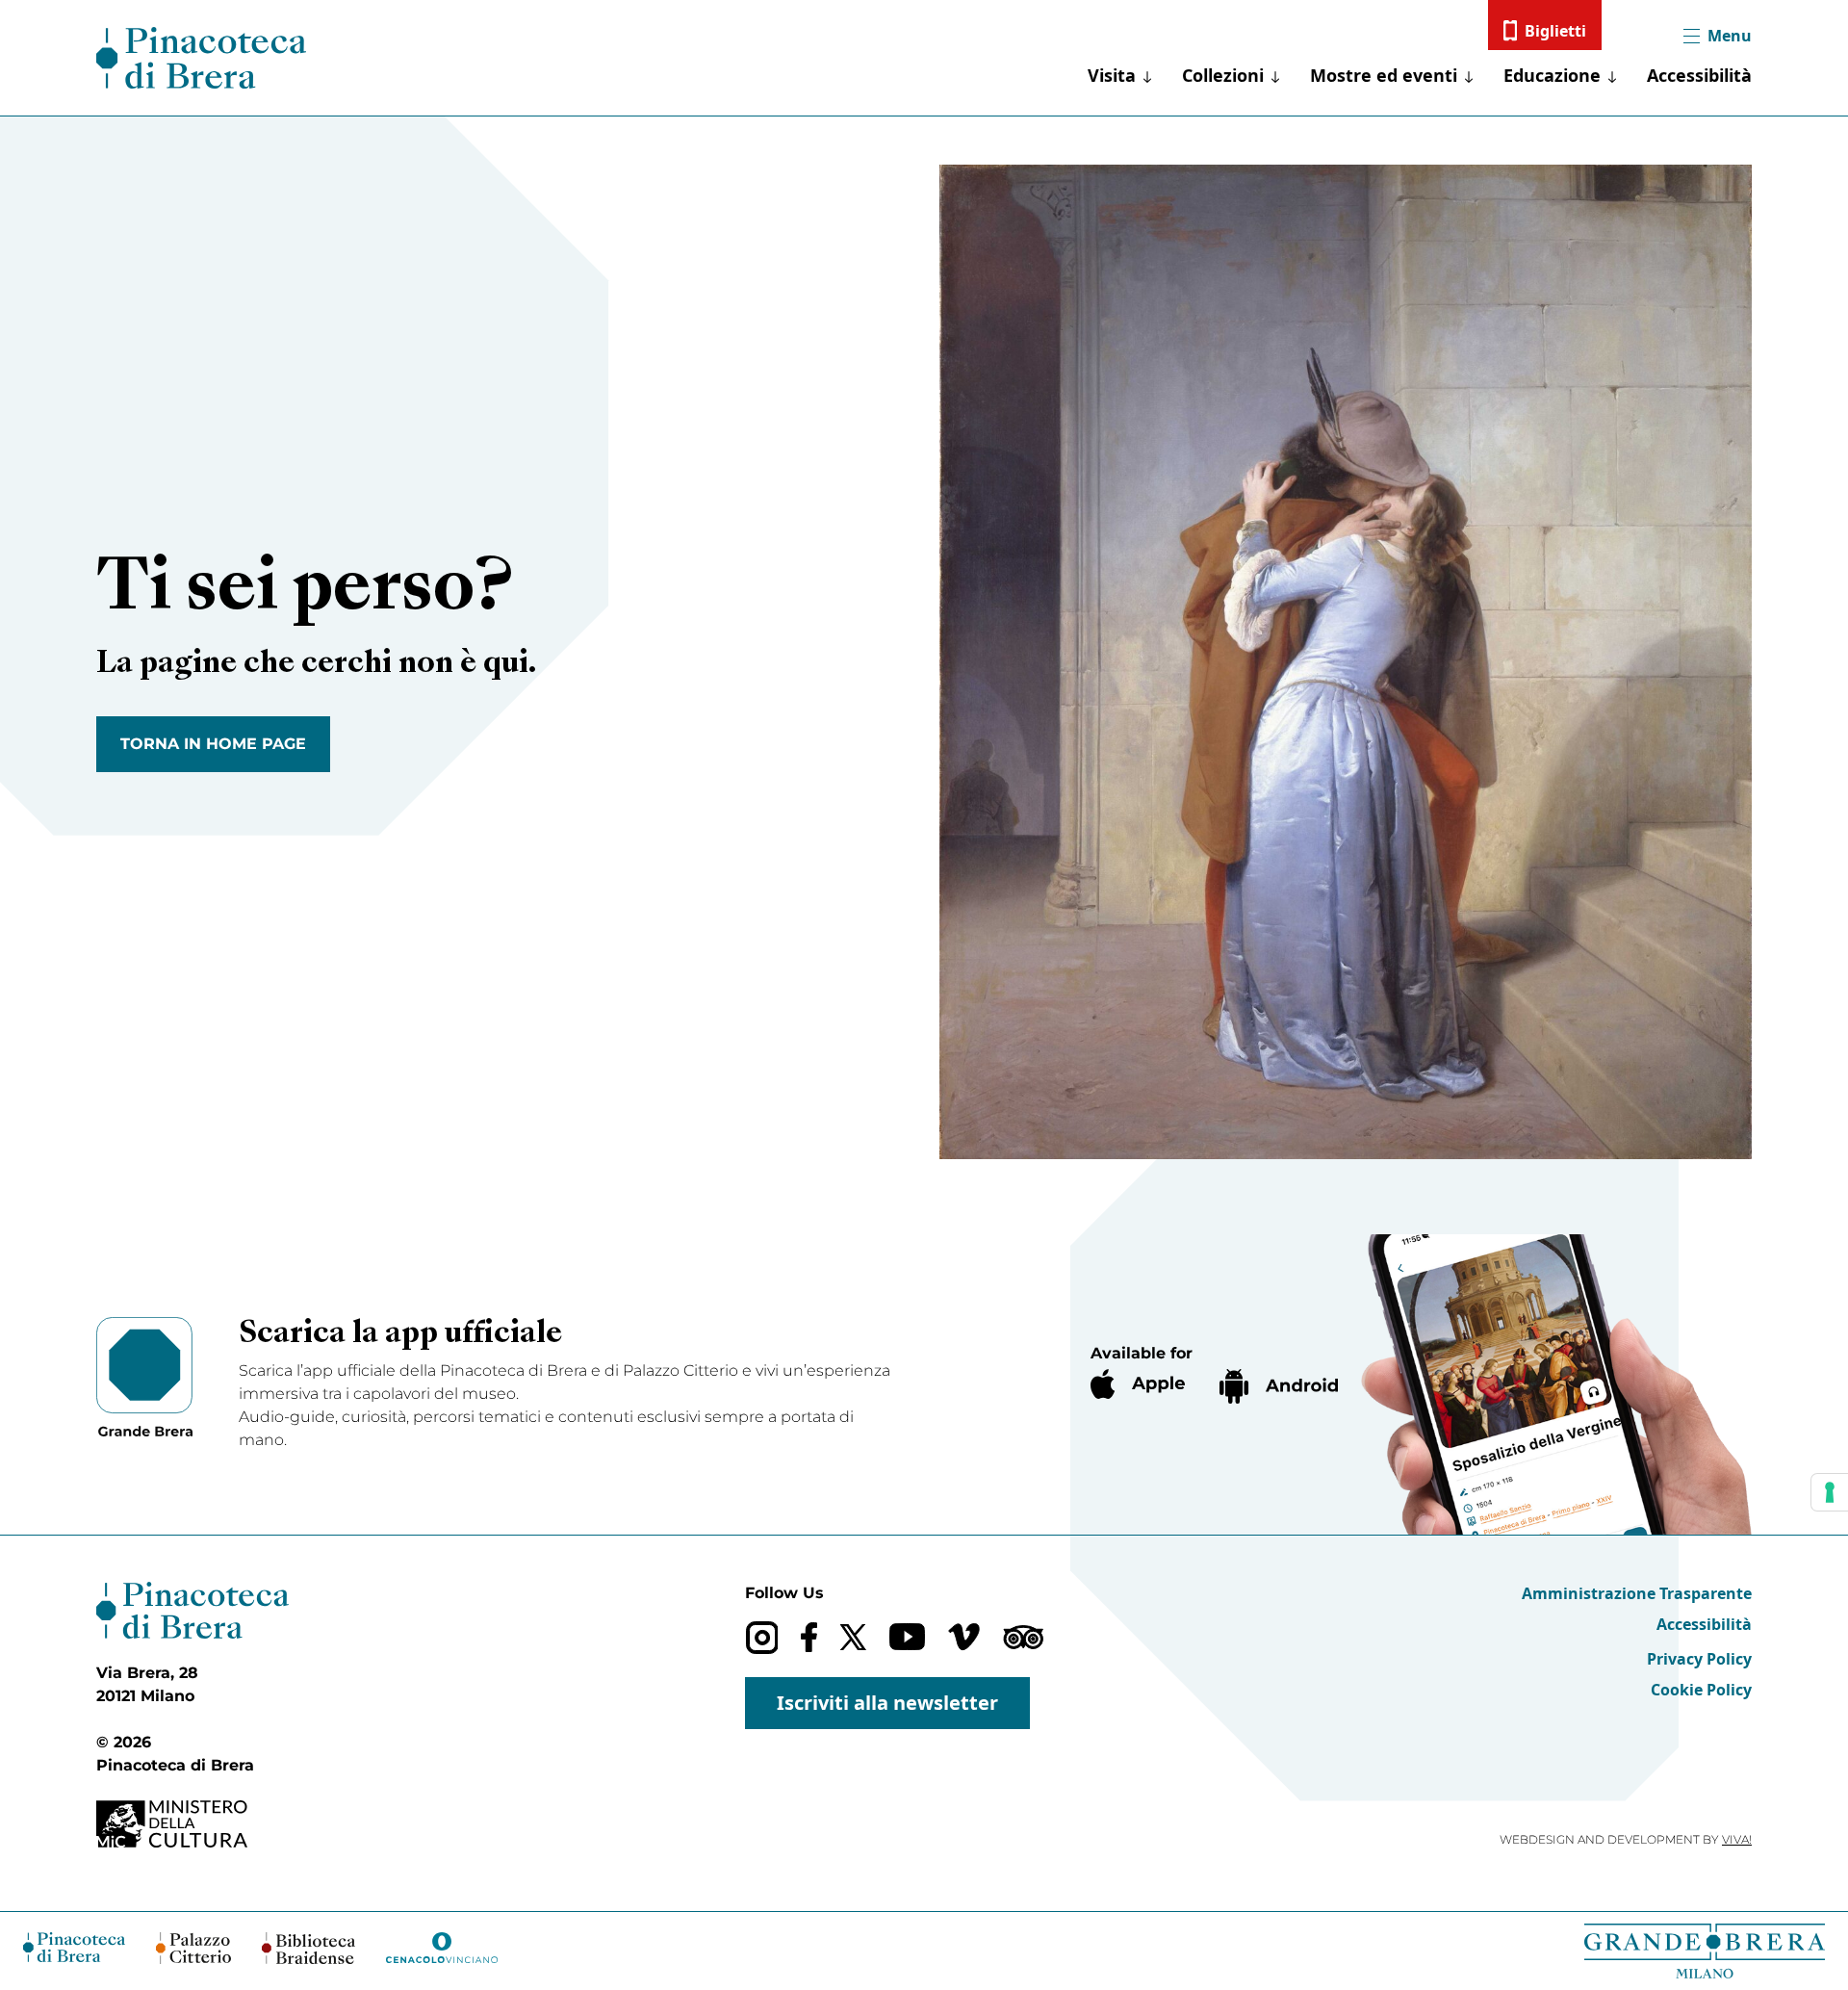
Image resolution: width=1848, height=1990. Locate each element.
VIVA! (1737, 1839)
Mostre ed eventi (1384, 75)
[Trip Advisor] (1023, 1637)
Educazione (1552, 75)
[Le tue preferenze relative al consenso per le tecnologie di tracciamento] (1830, 1492)
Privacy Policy (1699, 1659)
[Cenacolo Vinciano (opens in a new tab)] (442, 1948)
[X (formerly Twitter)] (853, 1637)
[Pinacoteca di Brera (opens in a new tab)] (74, 1947)
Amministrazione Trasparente (1637, 1593)
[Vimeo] (964, 1637)
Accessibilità (1699, 75)
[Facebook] (809, 1637)
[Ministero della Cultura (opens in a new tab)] (192, 1824)
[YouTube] (907, 1637)
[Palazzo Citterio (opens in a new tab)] (194, 1948)
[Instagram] (762, 1637)
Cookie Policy (1701, 1690)
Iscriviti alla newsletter (887, 1703)
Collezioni (1223, 75)
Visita (1112, 75)
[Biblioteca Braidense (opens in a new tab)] (308, 1948)
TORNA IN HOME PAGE (213, 744)
